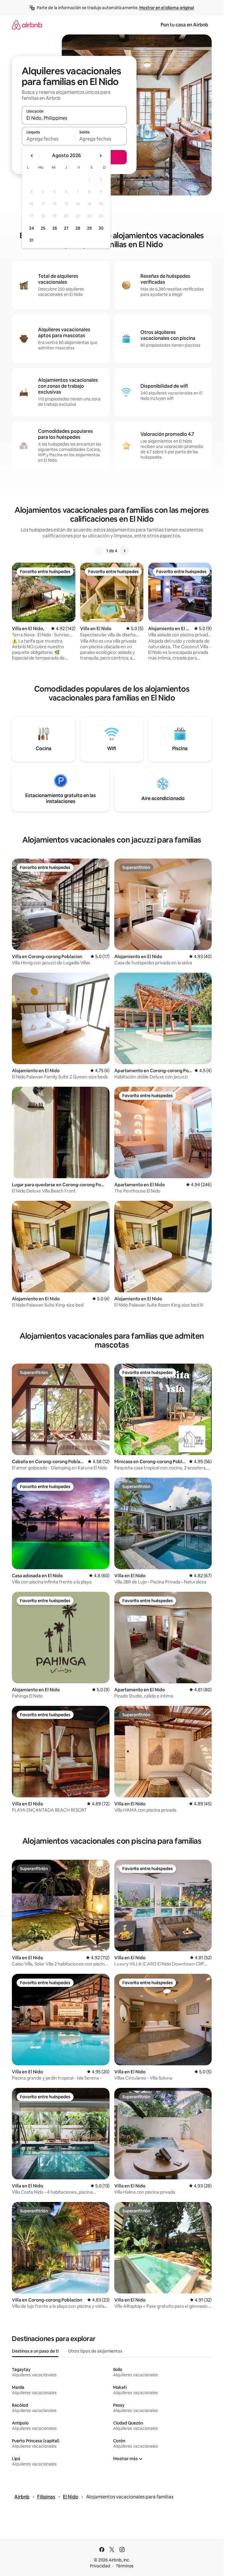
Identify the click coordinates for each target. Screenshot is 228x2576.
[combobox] (74, 118)
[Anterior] (99, 551)
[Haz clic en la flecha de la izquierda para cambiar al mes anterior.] (32, 156)
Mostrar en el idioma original (167, 8)
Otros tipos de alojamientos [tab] (95, 2351)
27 (66, 228)
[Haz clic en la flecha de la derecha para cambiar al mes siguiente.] (100, 156)
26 (55, 228)
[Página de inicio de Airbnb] (27, 25)
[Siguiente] (124, 551)
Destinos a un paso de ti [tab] (35, 2351)
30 (101, 228)
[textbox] (48, 139)
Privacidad (100, 2566)
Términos (125, 2566)
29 (89, 228)
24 (31, 228)
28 (78, 228)
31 (31, 240)
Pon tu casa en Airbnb (184, 25)
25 (43, 228)
